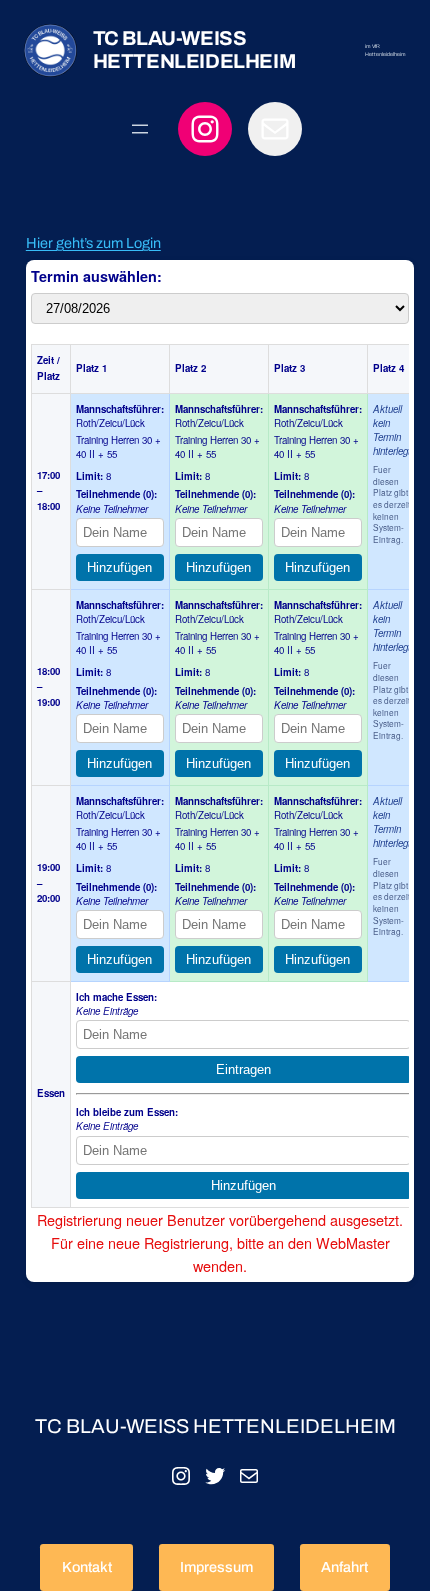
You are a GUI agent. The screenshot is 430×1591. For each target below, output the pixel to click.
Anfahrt (344, 1567)
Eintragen (243, 1069)
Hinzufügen (119, 567)
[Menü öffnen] (140, 129)
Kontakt (87, 1567)
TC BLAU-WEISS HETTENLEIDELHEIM (194, 49)
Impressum (216, 1567)
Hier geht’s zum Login (93, 243)
